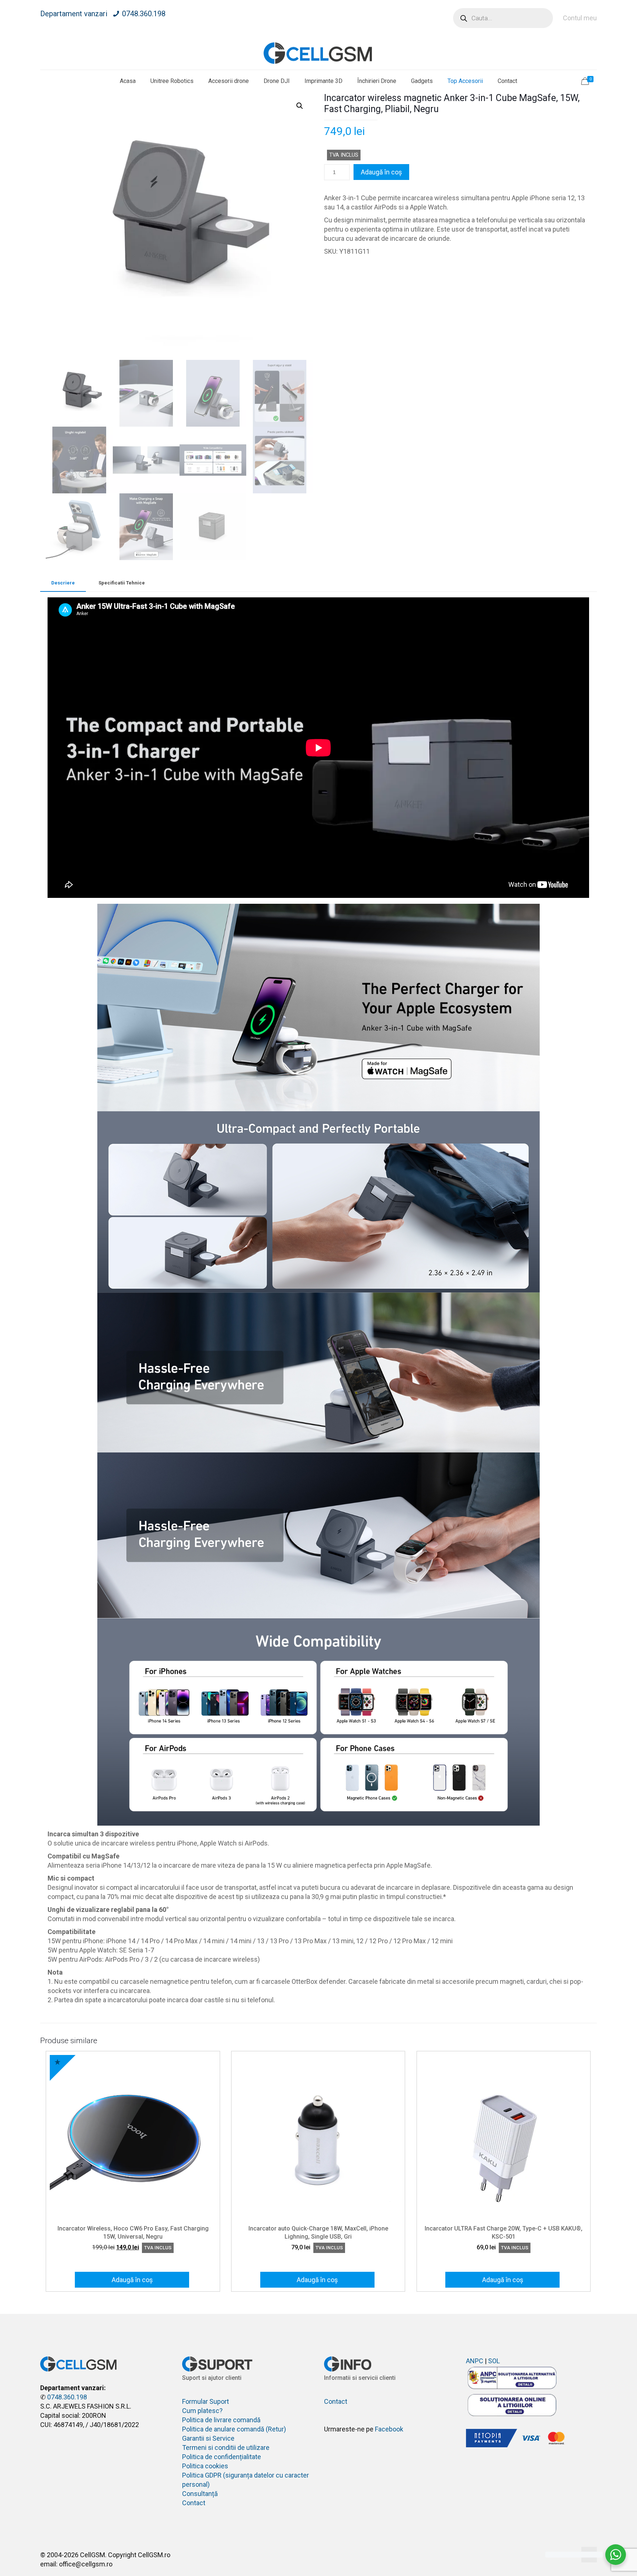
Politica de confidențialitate (222, 2457)
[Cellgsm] (318, 53)
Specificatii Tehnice (122, 583)
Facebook (389, 2429)
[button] (300, 106)
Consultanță (200, 2494)
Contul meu (580, 18)
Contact (194, 2503)
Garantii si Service (208, 2438)
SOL (494, 2361)
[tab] (63, 583)
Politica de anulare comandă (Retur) (234, 2429)
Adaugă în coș (381, 172)
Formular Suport (206, 2401)
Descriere (63, 583)
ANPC (475, 2361)
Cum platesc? (202, 2411)
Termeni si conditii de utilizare (226, 2447)
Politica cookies (205, 2466)
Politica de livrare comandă (221, 2420)
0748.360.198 (144, 14)
